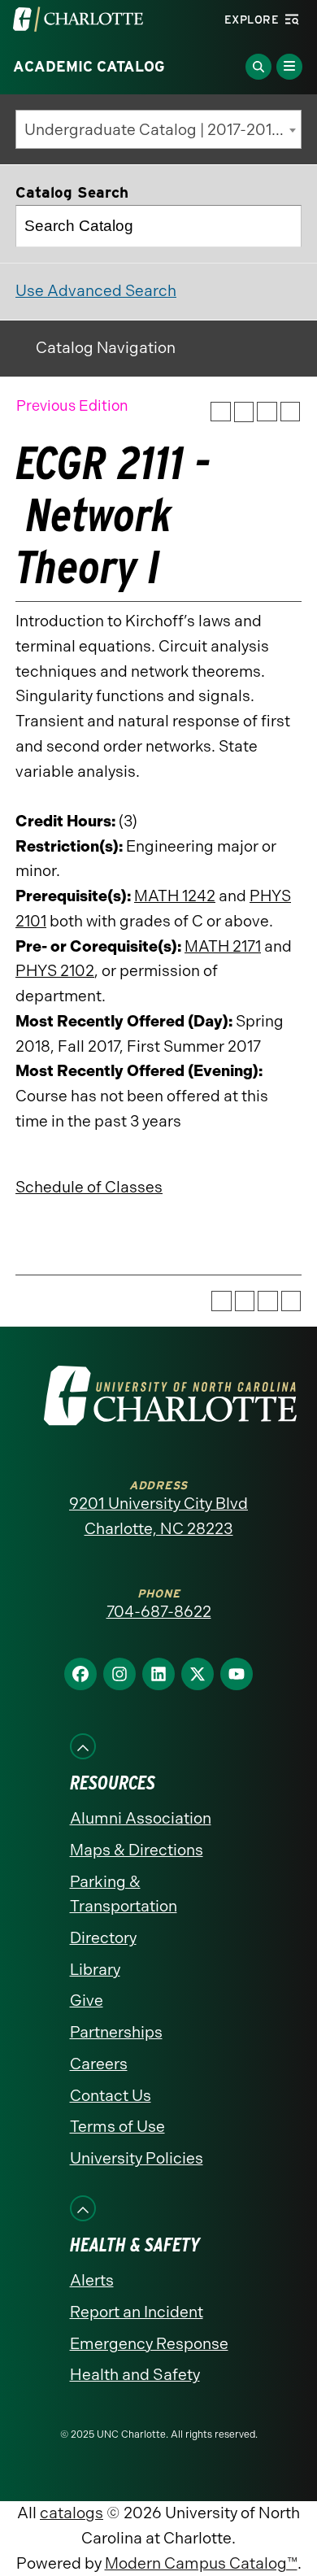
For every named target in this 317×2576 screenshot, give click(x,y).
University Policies (137, 2158)
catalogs (72, 2513)
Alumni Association (141, 1818)
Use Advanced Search (96, 291)
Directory (103, 1938)
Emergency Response (149, 2344)
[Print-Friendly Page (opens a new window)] (267, 412)
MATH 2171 (223, 946)
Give (87, 2001)
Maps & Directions (137, 1850)
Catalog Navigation (106, 348)
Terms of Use (117, 2127)
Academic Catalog (89, 67)
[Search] (281, 226)
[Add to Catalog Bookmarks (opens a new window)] (221, 412)
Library (95, 1970)
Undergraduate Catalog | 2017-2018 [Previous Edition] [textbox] (163, 130)
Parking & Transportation (124, 1894)
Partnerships (116, 2032)
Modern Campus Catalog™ (201, 2563)
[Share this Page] (244, 412)
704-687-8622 (159, 1612)
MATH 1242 (175, 896)
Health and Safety (135, 2375)
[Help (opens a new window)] (291, 412)
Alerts (92, 2280)
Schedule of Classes (89, 1187)
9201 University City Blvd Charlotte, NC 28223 (158, 1516)
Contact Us (111, 2096)
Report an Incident (137, 2312)
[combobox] (158, 129)
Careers (99, 2064)
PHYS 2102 (55, 971)
